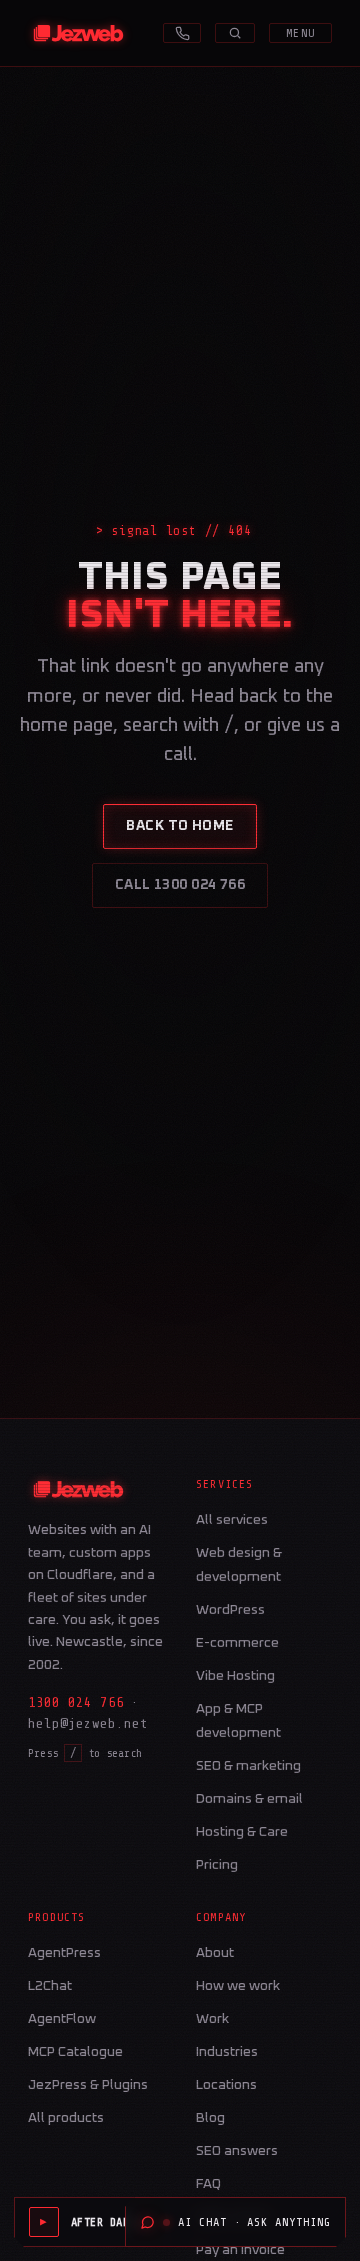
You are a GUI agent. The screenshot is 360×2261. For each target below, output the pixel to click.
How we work (238, 1986)
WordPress (230, 1610)
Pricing (217, 1865)
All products (66, 2118)
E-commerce (237, 1643)
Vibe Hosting (235, 1676)
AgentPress (64, 1953)
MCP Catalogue (75, 2052)
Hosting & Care (242, 1832)
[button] (109, 2222)
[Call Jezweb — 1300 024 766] (182, 33)
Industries (227, 2052)
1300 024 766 (76, 1702)
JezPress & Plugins (88, 2085)
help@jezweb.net (88, 1723)
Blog (210, 2118)
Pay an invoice (240, 2250)
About (215, 1953)
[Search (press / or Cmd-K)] (235, 33)
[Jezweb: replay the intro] (78, 33)
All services (232, 1520)
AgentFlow (62, 2019)
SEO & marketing (248, 1766)
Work (212, 2019)
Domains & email (249, 1799)
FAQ (208, 2184)
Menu (300, 33)
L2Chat (50, 1986)
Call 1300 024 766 (180, 885)
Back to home (179, 826)
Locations (226, 2085)
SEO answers (237, 2151)
